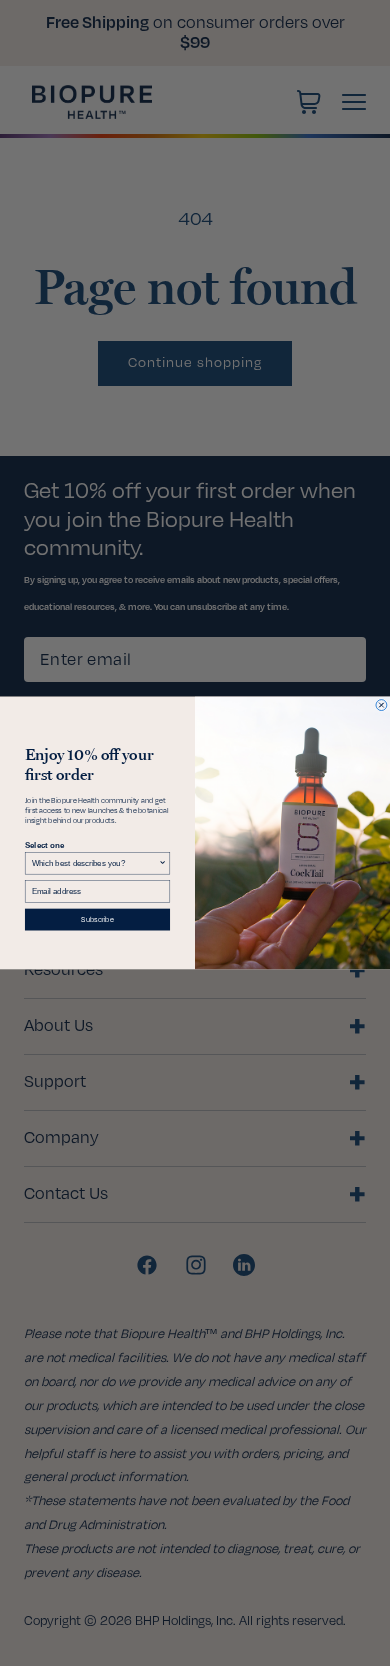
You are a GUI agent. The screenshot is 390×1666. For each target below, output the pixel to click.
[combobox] (95, 863)
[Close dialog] (381, 705)
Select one (44, 845)
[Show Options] (163, 863)
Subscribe (97, 919)
